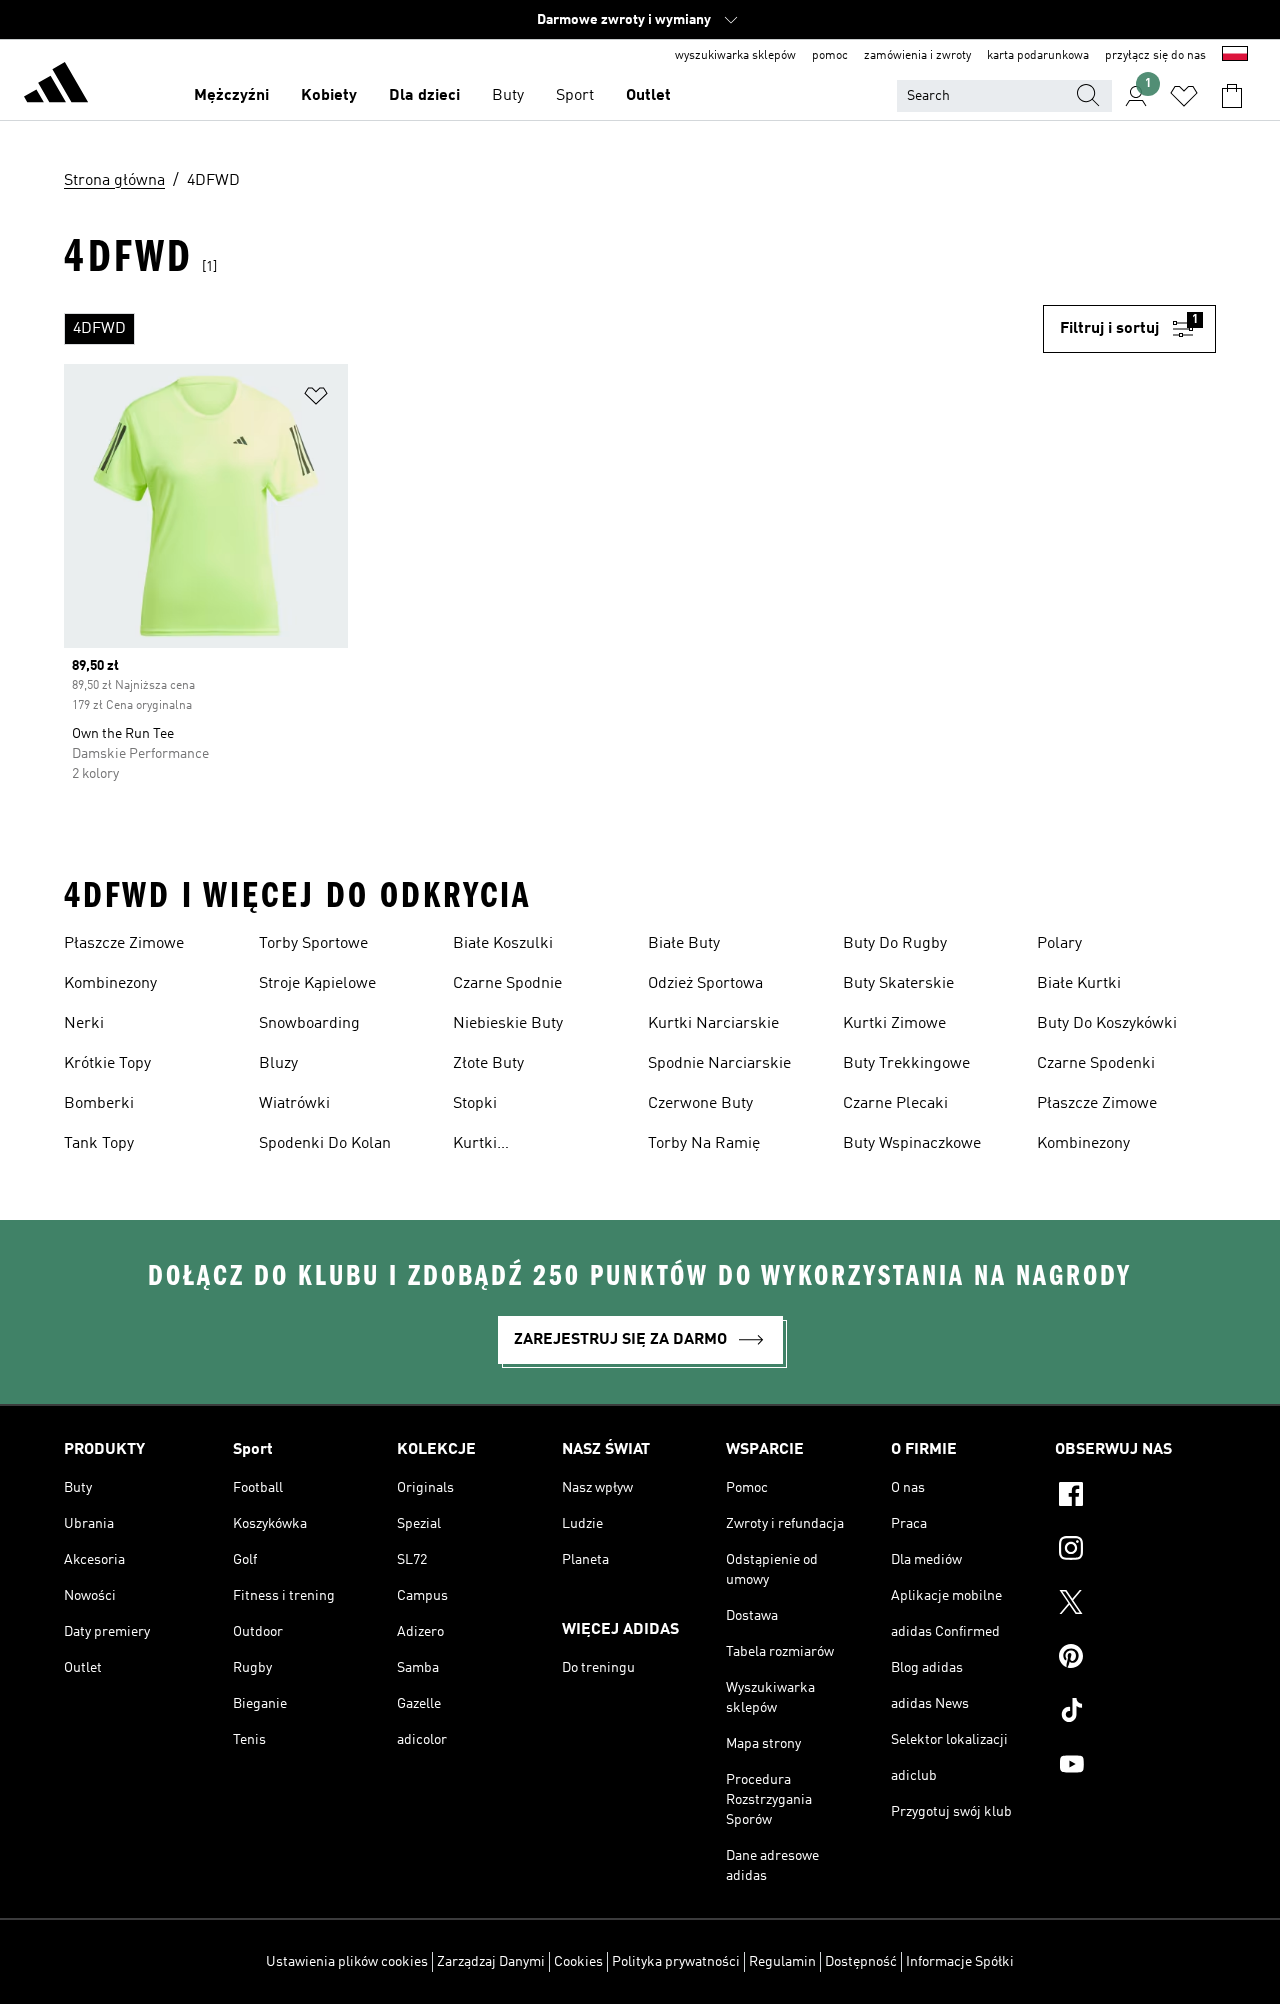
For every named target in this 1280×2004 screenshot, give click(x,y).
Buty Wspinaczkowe (912, 1144)
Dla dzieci (424, 96)
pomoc (830, 56)
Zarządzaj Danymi (491, 1962)
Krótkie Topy (107, 1064)
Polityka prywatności (676, 1962)
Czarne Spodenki (1096, 1064)
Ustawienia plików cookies (347, 1962)
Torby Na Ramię (704, 1144)
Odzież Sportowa (705, 984)
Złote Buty (488, 1064)
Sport (575, 96)
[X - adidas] (1135, 1605)
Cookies (578, 1962)
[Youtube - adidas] (1135, 1767)
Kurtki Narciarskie (713, 1024)
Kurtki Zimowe (894, 1024)
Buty (508, 96)
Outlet (648, 96)
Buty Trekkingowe (906, 1064)
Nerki (84, 1024)
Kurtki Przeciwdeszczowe (518, 1146)
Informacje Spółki (960, 1962)
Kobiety (329, 96)
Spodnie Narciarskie (719, 1064)
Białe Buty (684, 944)
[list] (553, 329)
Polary (1059, 944)
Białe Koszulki (503, 944)
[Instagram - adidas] (1135, 1551)
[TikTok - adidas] (1135, 1713)
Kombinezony (110, 984)
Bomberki (99, 1104)
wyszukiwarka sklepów (735, 56)
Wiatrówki (294, 1104)
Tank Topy (99, 1144)
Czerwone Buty (700, 1104)
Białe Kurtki (1079, 984)
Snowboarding (309, 1024)
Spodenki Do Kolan (325, 1144)
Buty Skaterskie (898, 984)
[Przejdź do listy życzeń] (1184, 96)
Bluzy (278, 1064)
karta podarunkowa (1038, 56)
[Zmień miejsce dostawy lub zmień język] (1235, 56)
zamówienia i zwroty (917, 56)
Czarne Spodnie (507, 984)
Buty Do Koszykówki (1107, 1024)
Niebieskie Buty (508, 1024)
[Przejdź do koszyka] (1232, 96)
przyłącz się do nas (1155, 56)
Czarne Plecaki (895, 1104)
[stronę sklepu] (56, 86)
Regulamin (782, 1962)
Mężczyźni (231, 96)
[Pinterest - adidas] (1135, 1659)
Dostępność (861, 1962)
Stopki (475, 1104)
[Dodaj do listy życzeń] (316, 399)
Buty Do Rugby (895, 944)
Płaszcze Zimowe (124, 944)
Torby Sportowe (313, 944)
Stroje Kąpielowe (317, 984)
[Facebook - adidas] (1135, 1497)
